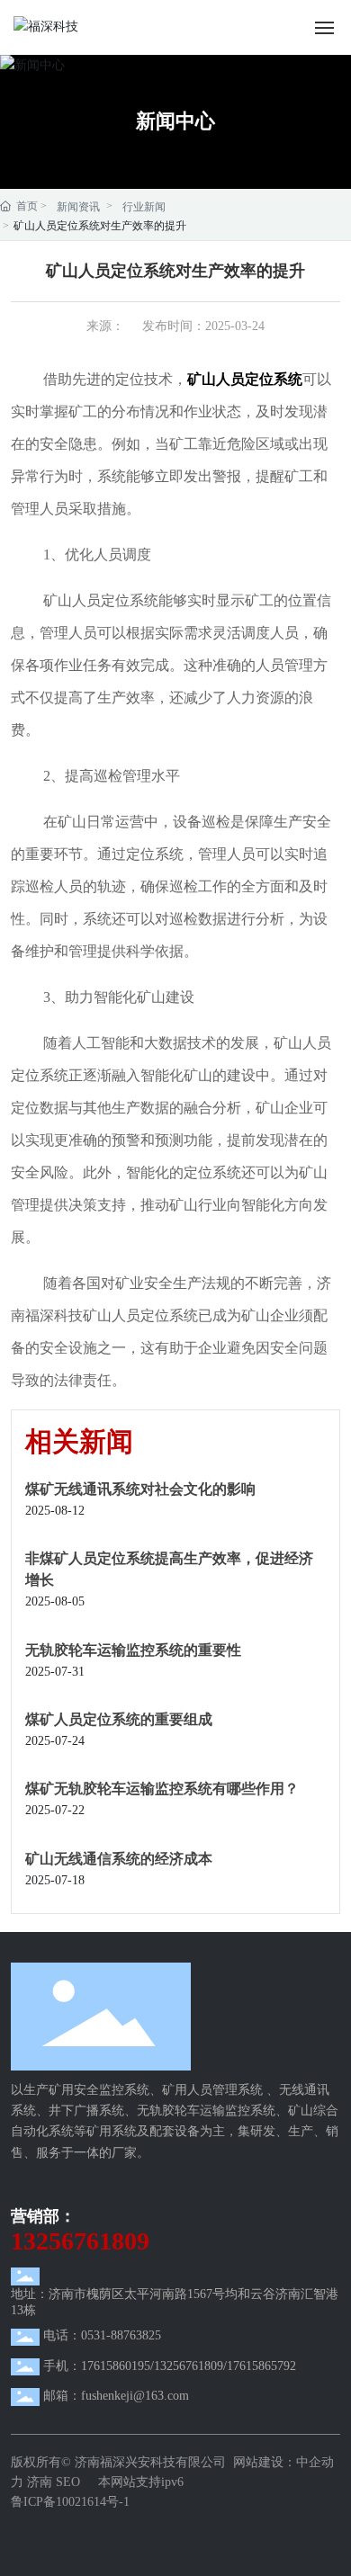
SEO (70, 2482)
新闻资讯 (78, 207)
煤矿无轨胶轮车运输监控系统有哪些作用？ (162, 1789)
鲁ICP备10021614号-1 (70, 2502)
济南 (40, 2482)
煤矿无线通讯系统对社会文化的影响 (140, 1489)
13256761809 (80, 2241)
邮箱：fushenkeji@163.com (116, 2396)
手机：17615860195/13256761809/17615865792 (170, 2366)
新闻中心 (175, 121)
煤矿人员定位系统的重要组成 (119, 1719)
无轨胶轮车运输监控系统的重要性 (133, 1650)
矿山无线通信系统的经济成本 (119, 1859)
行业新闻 (144, 207)
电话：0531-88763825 (102, 2335)
